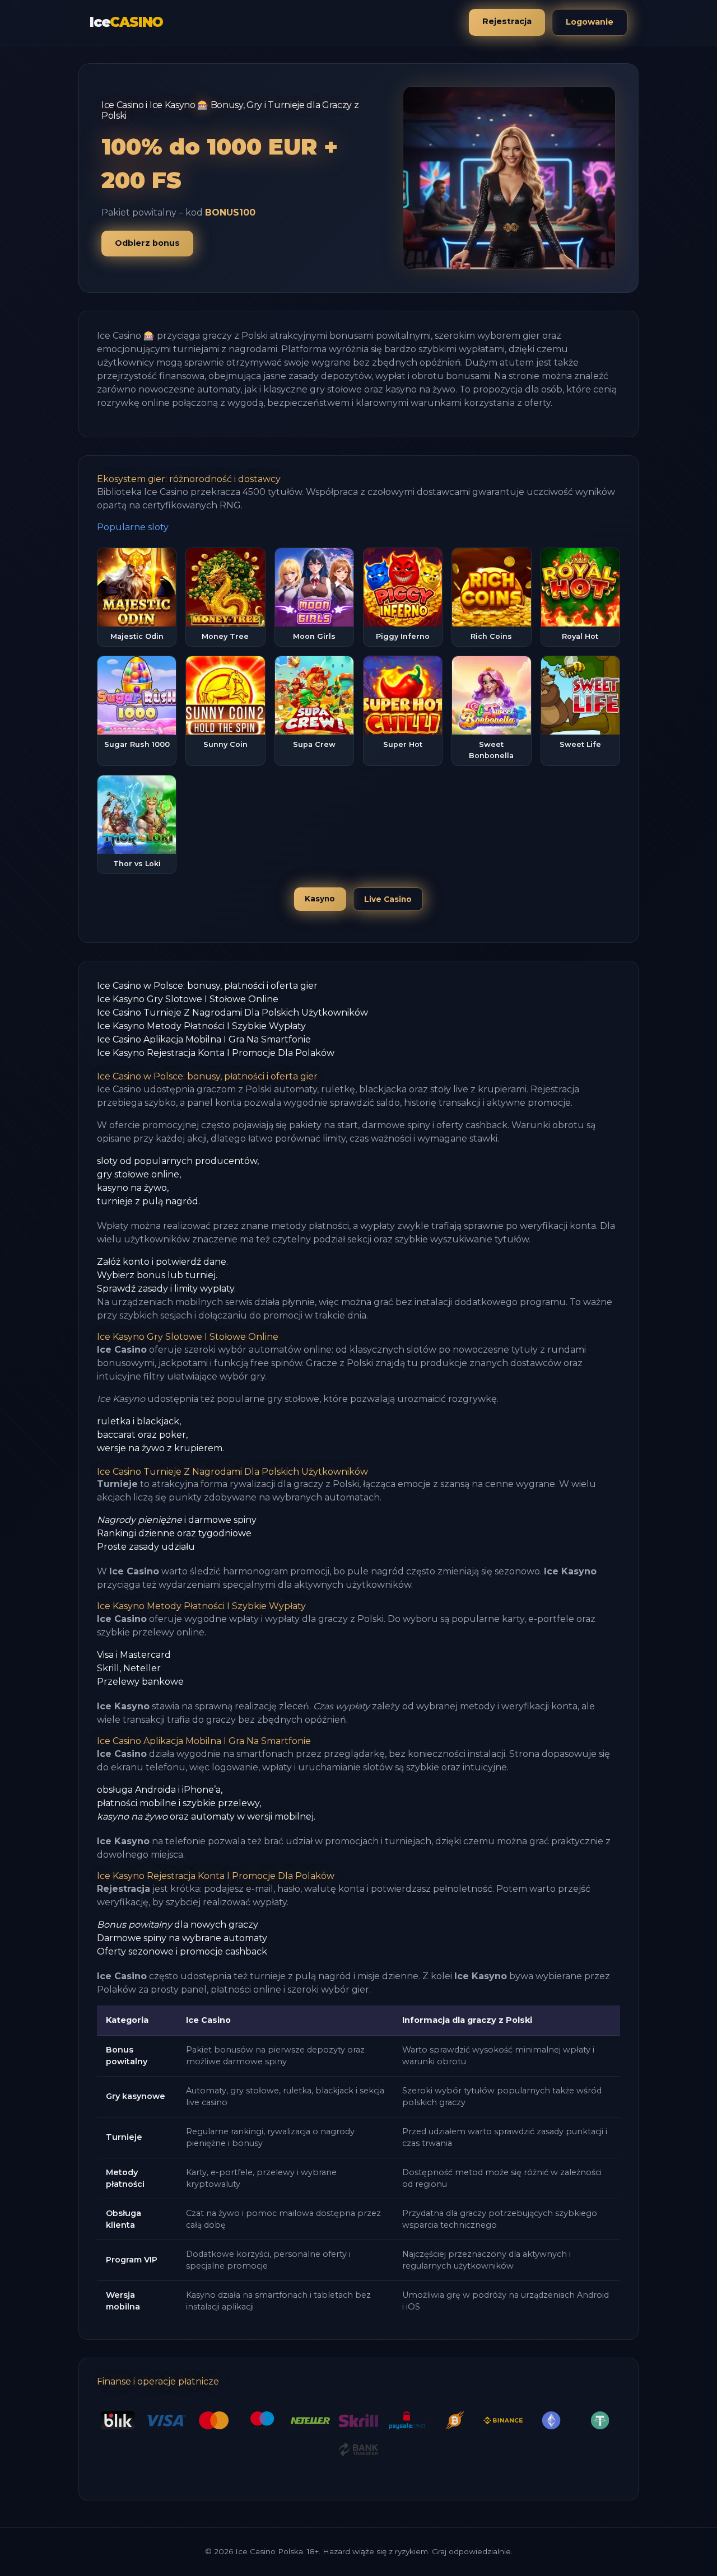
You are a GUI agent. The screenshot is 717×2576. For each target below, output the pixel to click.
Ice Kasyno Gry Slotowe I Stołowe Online (188, 999)
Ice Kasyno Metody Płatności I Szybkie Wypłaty (201, 1026)
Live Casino (388, 899)
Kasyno (320, 899)
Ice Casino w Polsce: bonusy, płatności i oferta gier (207, 986)
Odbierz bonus (147, 243)
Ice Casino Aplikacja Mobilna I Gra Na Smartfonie (204, 1039)
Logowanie (590, 22)
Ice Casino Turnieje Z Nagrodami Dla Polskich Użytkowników (232, 1013)
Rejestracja (507, 21)
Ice (126, 22)
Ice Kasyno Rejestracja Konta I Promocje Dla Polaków (216, 1053)
